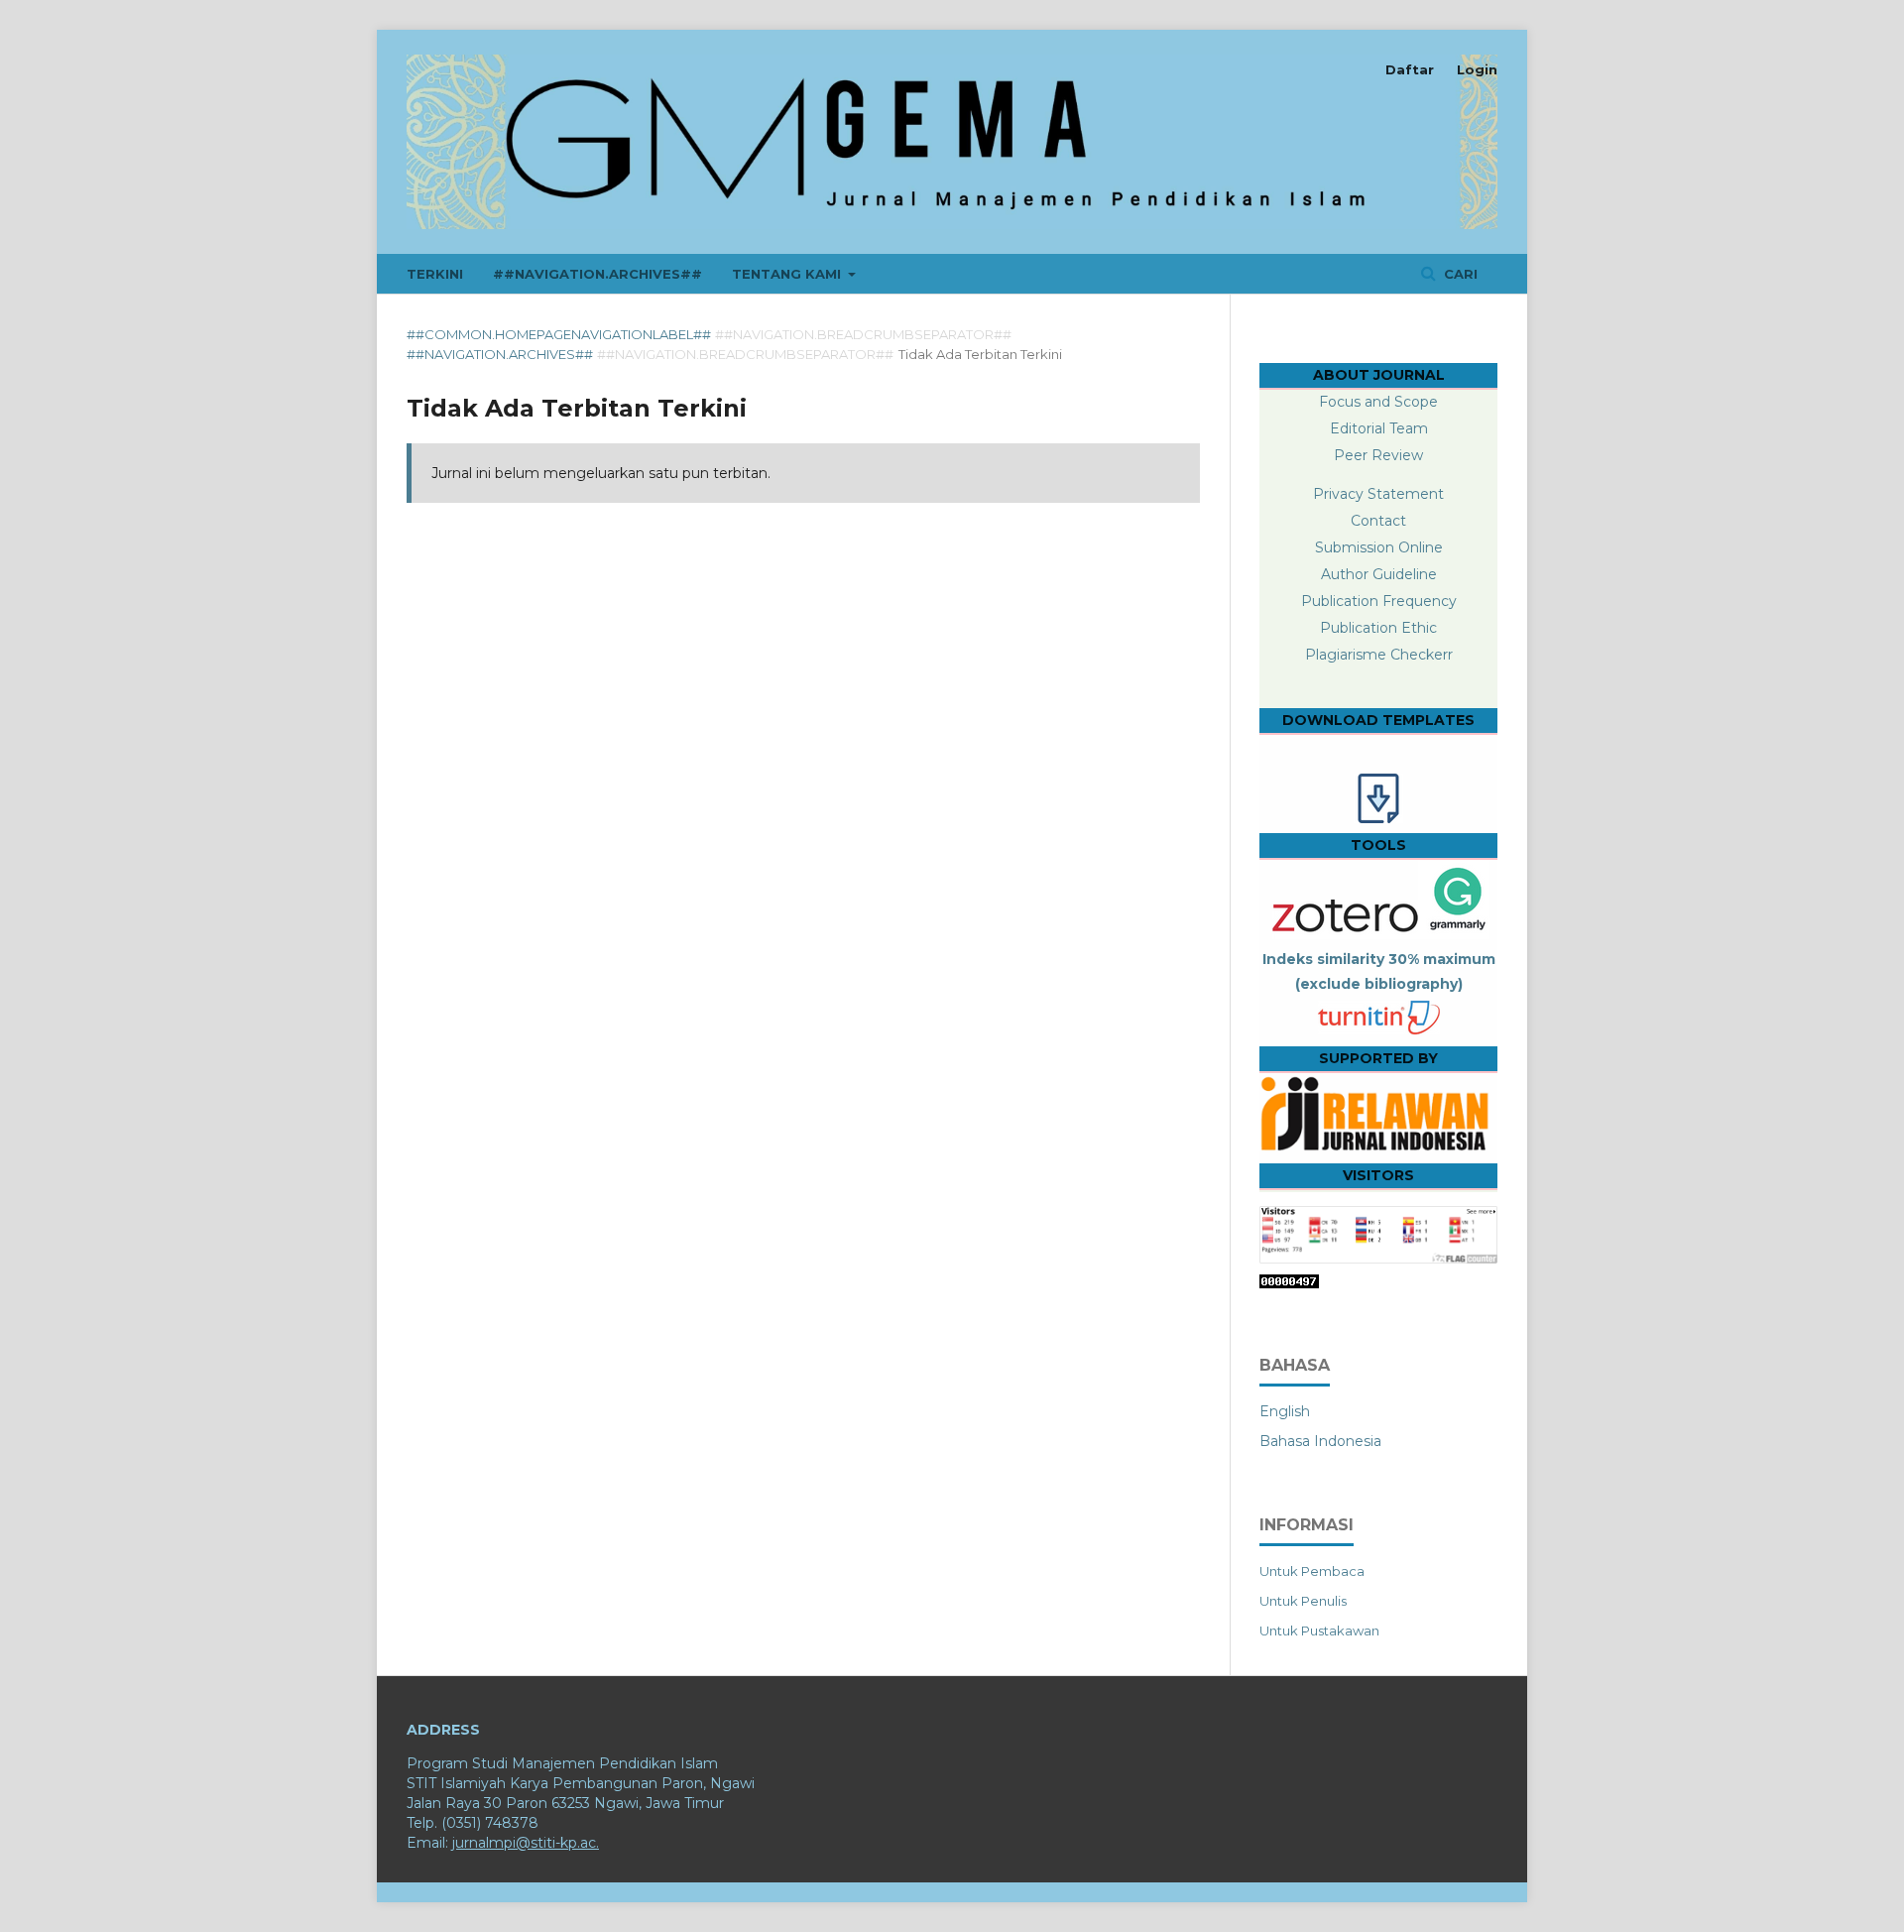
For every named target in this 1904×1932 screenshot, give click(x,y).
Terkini (435, 274)
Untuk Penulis (1303, 1601)
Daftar (1410, 69)
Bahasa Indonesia (1320, 1441)
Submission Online (1379, 547)
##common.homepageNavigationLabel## (559, 334)
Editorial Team (1379, 428)
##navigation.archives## (597, 274)
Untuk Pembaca (1312, 1571)
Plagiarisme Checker (1376, 655)
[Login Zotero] (1343, 934)
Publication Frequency (1379, 601)
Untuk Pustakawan (1319, 1630)
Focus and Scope (1378, 402)
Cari (1459, 274)
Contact (1378, 521)
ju (458, 1843)
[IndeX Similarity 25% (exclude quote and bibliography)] (1379, 1031)
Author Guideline (1379, 574)
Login (1477, 69)
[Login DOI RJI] (1378, 1151)
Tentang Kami (788, 274)
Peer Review (1378, 455)
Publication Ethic (1378, 628)
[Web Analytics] (1289, 1283)
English (1285, 1411)
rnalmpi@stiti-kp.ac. (532, 1843)
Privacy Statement (1378, 494)
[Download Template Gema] (1378, 818)
